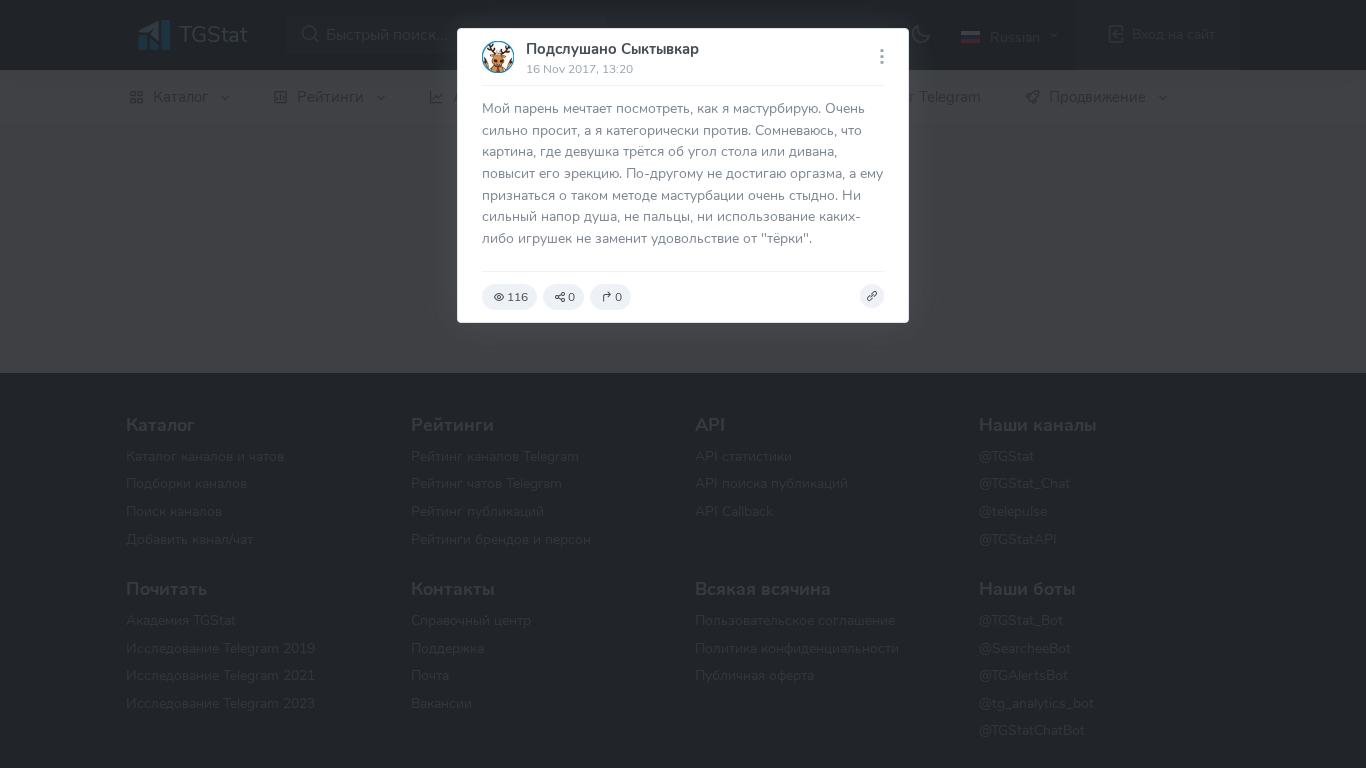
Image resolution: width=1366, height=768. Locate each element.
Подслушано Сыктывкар (612, 49)
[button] (872, 296)
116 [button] (517, 297)
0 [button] (571, 297)
